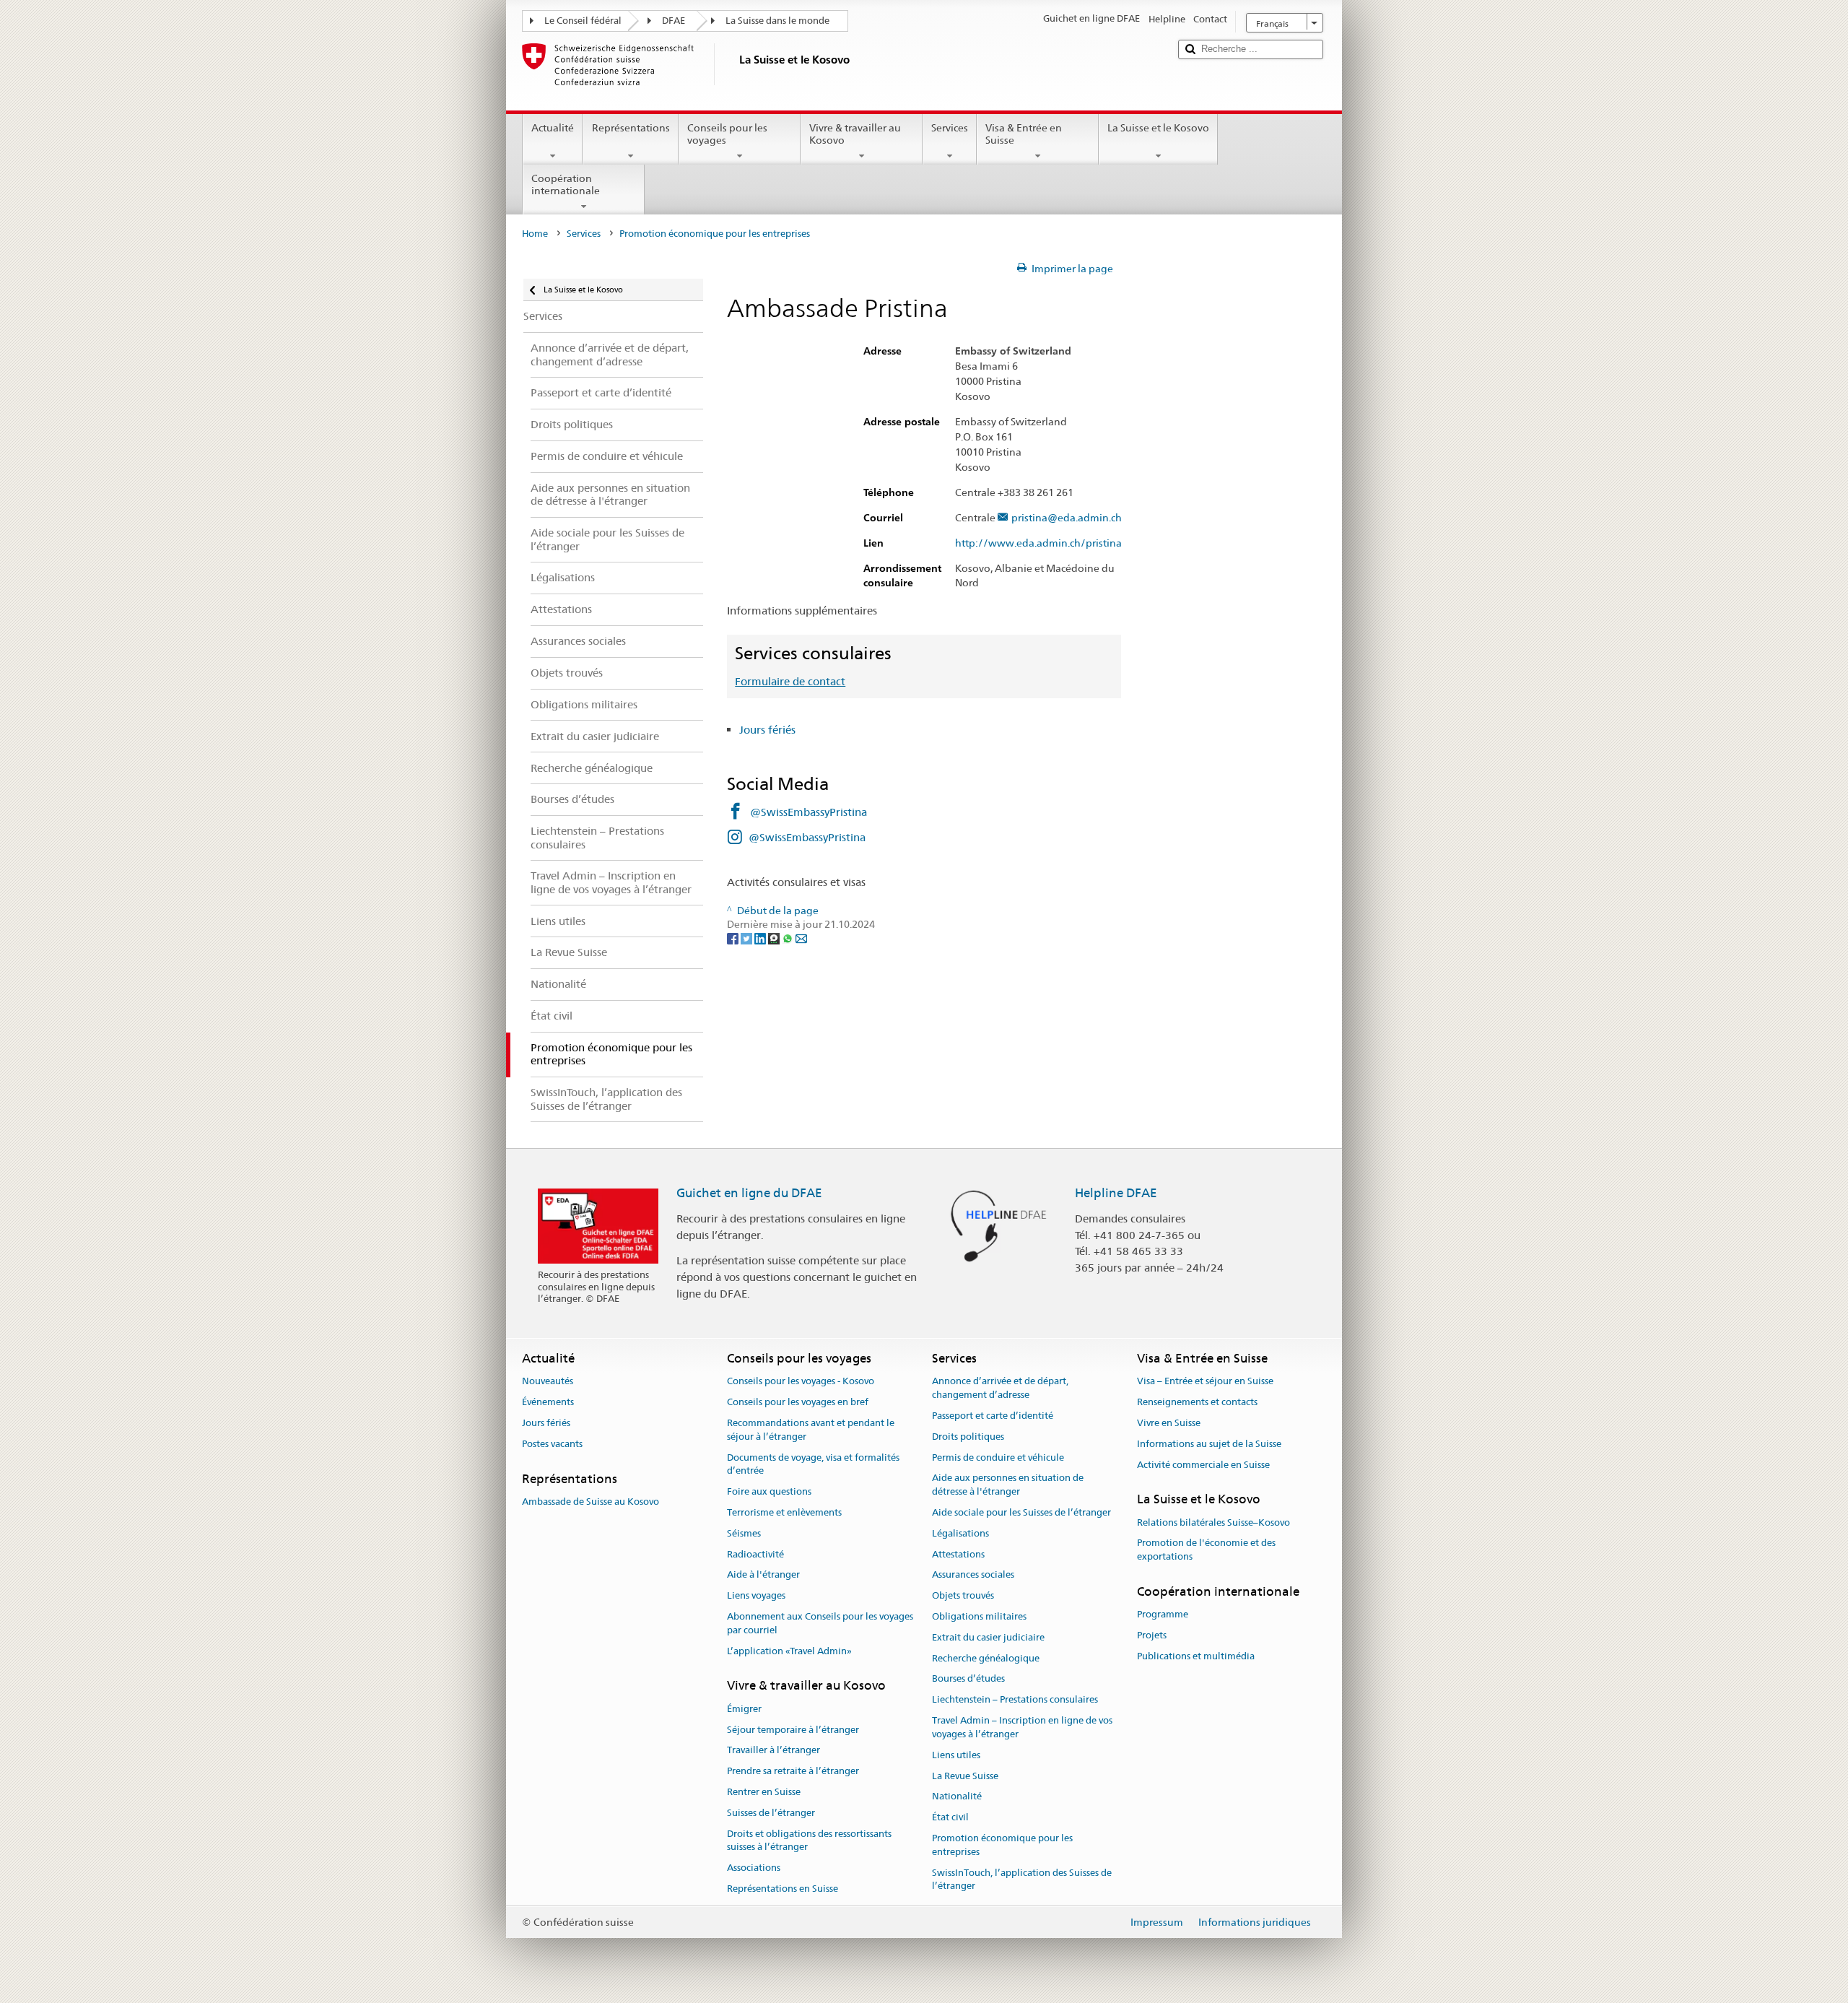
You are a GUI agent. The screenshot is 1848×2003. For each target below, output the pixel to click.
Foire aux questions (769, 1491)
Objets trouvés (963, 1595)
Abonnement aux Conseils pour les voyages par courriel (820, 1623)
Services (950, 128)
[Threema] (775, 938)
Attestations (958, 1554)
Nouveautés (548, 1382)
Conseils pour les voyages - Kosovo (801, 1382)
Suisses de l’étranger (771, 1813)
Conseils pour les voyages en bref (798, 1402)
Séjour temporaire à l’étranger (793, 1730)
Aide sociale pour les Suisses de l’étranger (1021, 1512)
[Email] (801, 938)
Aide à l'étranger (763, 1575)
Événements (548, 1402)
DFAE (674, 21)
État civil (950, 1817)
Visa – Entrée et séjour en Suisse (1205, 1382)
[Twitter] (748, 938)
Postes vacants (552, 1444)
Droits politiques (968, 1437)
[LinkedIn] (761, 938)
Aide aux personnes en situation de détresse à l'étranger (1008, 1485)
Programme (1163, 1615)
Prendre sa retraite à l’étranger (793, 1771)
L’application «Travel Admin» (789, 1651)
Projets (1152, 1635)
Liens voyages (756, 1595)
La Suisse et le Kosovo (1158, 128)
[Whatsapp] (789, 938)
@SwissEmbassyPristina (808, 812)
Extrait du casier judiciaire (988, 1637)
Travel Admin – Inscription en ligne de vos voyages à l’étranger (1022, 1727)
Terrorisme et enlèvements (784, 1512)
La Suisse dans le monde (777, 21)
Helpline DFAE (1116, 1193)
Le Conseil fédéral (583, 21)
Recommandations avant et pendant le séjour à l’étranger (811, 1430)
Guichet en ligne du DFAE (749, 1193)
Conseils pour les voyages (727, 134)
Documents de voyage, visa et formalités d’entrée (813, 1464)
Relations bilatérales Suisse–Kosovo (1213, 1522)
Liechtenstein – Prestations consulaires (1015, 1700)
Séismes (744, 1533)
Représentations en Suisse (783, 1889)
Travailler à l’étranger (773, 1751)
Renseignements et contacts (1197, 1402)
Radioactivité (755, 1554)
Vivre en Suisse (1169, 1423)
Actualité (553, 128)
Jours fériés (767, 730)
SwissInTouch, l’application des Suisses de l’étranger (1022, 1880)
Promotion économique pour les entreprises (1002, 1845)
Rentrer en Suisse (764, 1792)
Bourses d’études (968, 1679)
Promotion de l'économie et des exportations (1206, 1550)
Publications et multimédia (1196, 1656)
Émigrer (744, 1709)
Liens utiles (956, 1755)
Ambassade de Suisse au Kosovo (590, 1502)
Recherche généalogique (986, 1658)
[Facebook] (734, 938)
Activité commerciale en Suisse (1203, 1465)
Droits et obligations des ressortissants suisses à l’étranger (809, 1841)
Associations (754, 1868)
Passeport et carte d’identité (993, 1416)
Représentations (631, 128)
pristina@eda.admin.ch (1067, 518)
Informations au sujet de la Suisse (1209, 1444)
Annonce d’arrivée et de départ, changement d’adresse (1000, 1389)
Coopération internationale (566, 184)
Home (535, 234)
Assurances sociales (973, 1575)
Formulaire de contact (790, 681)
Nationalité (957, 1797)
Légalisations (960, 1533)
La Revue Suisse (965, 1776)
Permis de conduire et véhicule (998, 1457)
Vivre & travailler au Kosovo (855, 134)
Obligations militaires (979, 1616)
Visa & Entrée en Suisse (1024, 134)
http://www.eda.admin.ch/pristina (1038, 543)
